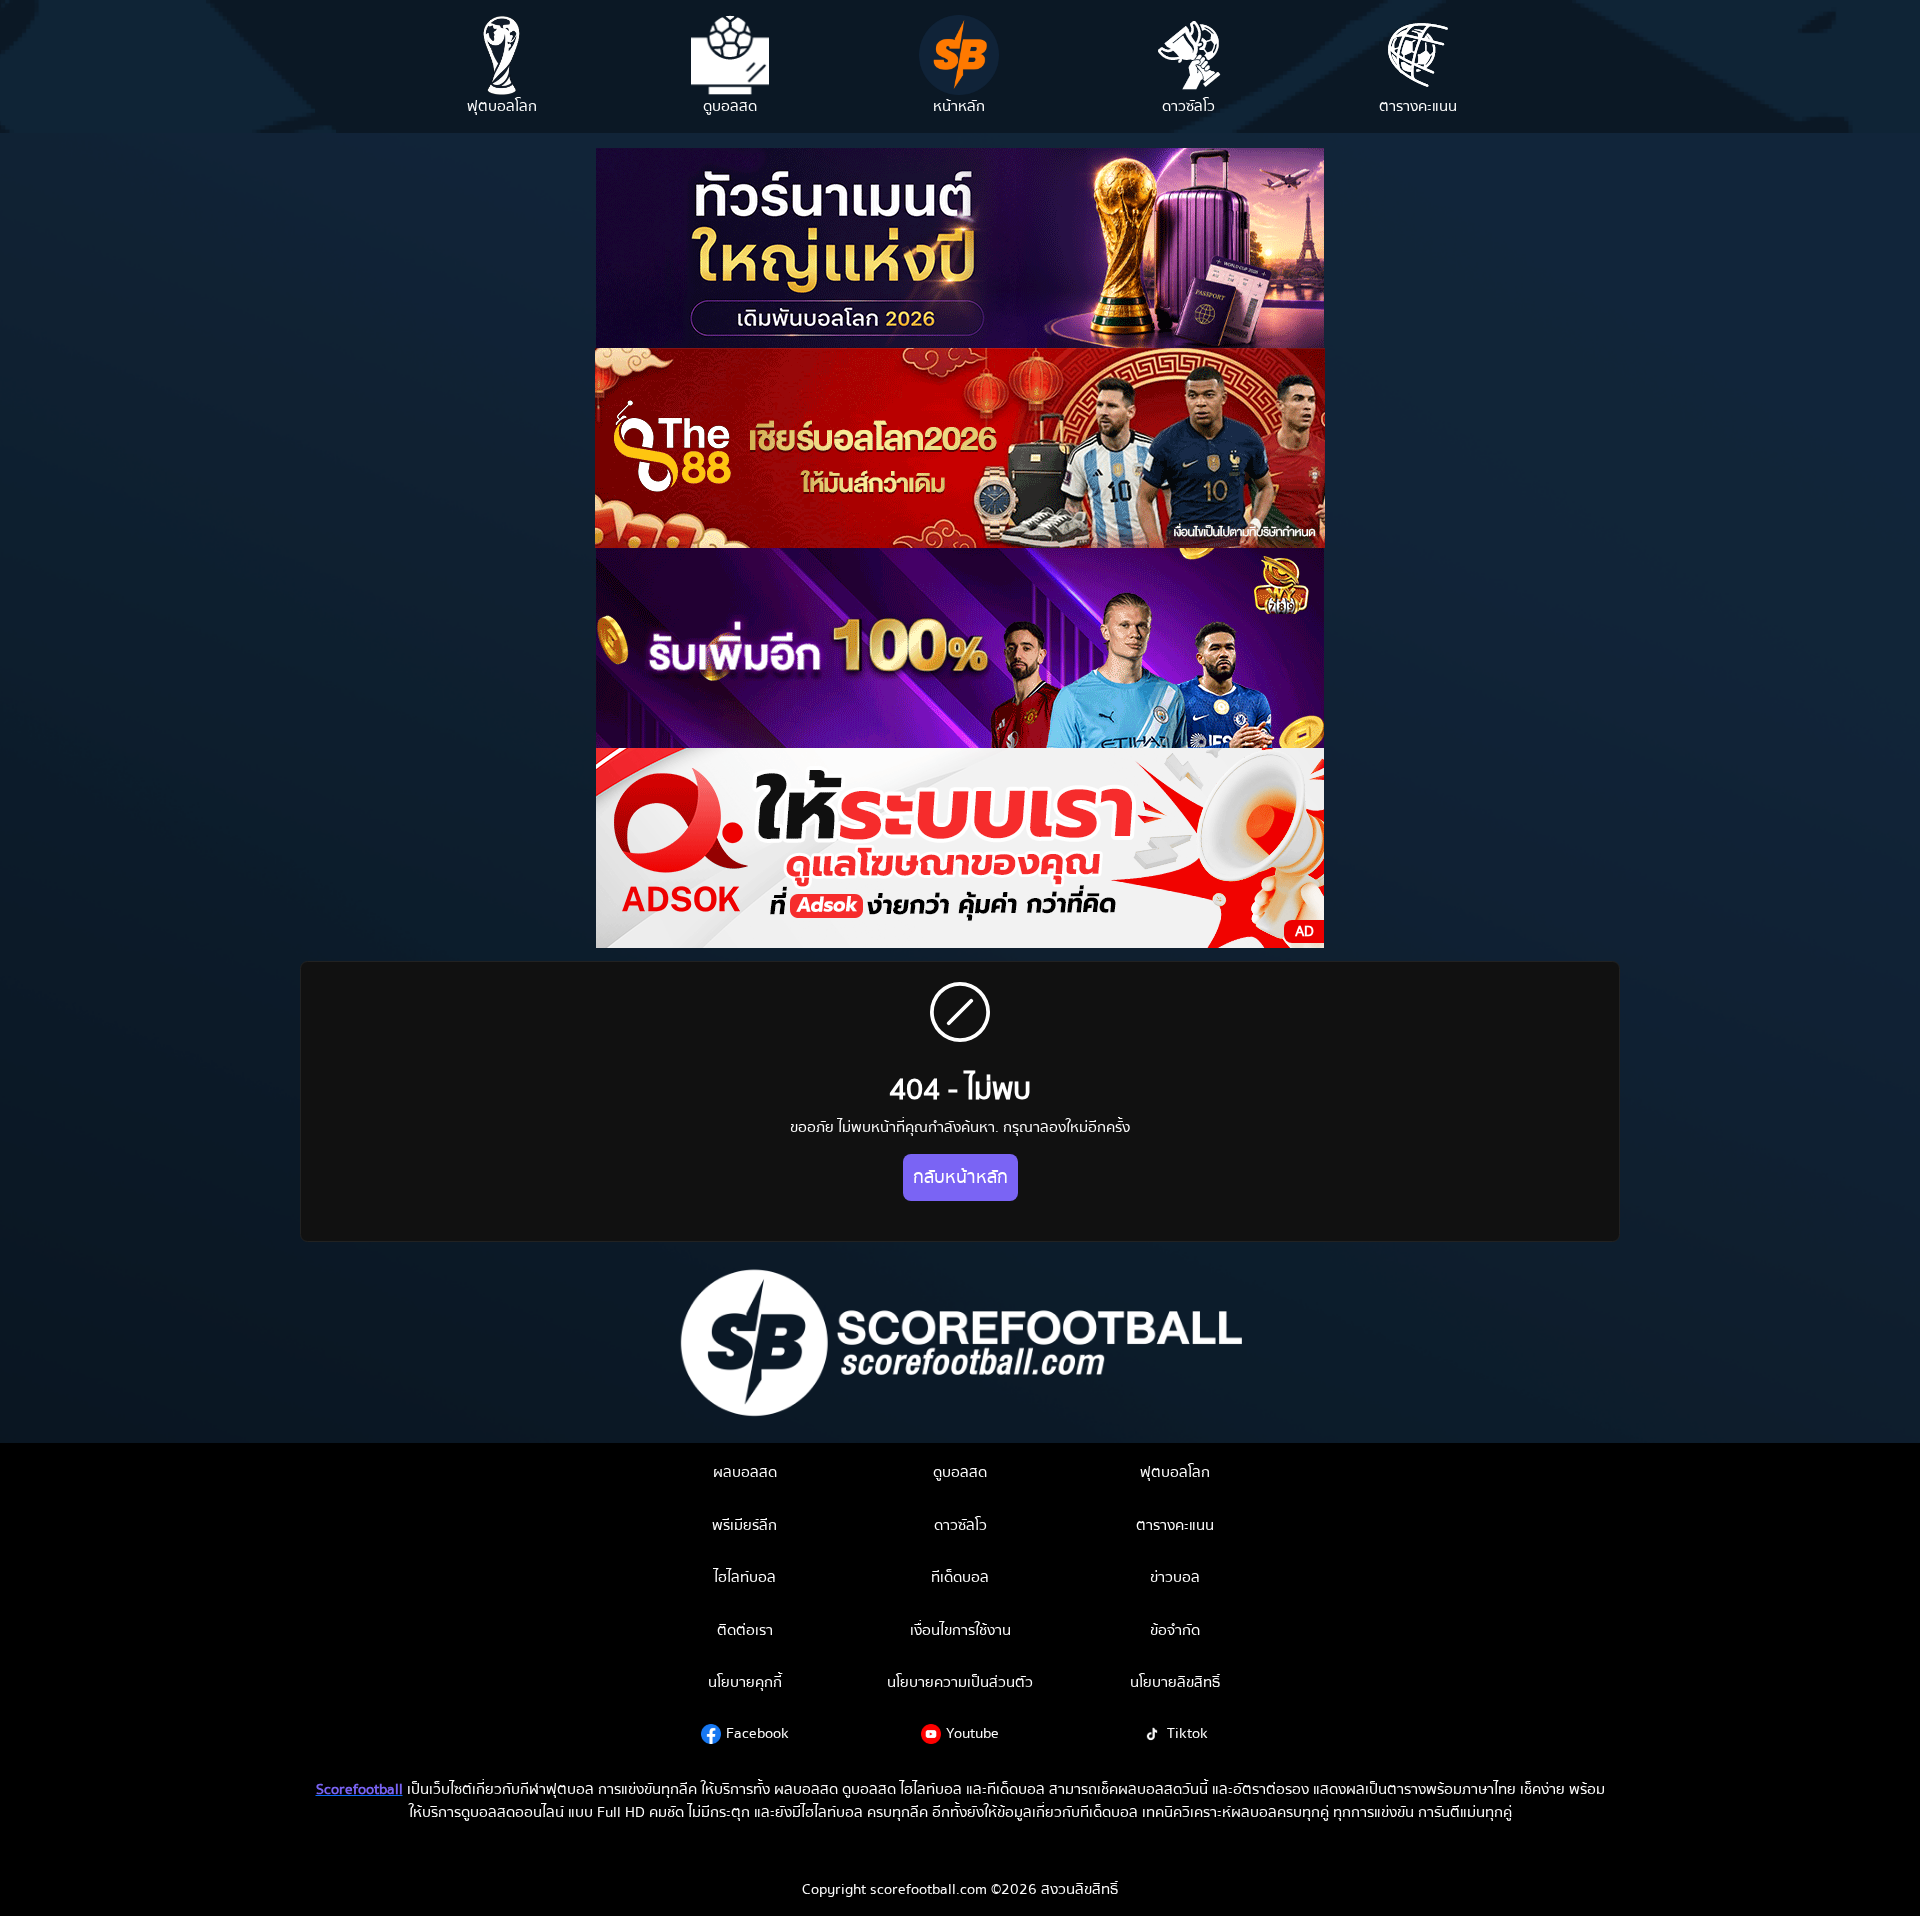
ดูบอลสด (960, 1472)
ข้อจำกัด (1175, 1630)
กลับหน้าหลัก (960, 1177)
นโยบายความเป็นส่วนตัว (960, 1682)
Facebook (757, 1733)
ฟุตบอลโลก (1175, 1472)
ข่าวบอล (1175, 1577)
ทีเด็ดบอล (960, 1577)
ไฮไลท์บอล (745, 1577)
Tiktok (1187, 1733)
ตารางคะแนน (1175, 1525)
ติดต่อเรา (745, 1630)
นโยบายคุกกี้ (745, 1682)
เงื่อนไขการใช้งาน (960, 1630)
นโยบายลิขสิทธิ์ (1175, 1682)
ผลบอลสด (745, 1472)
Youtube (972, 1733)
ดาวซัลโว (960, 1525)
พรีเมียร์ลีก (744, 1525)
